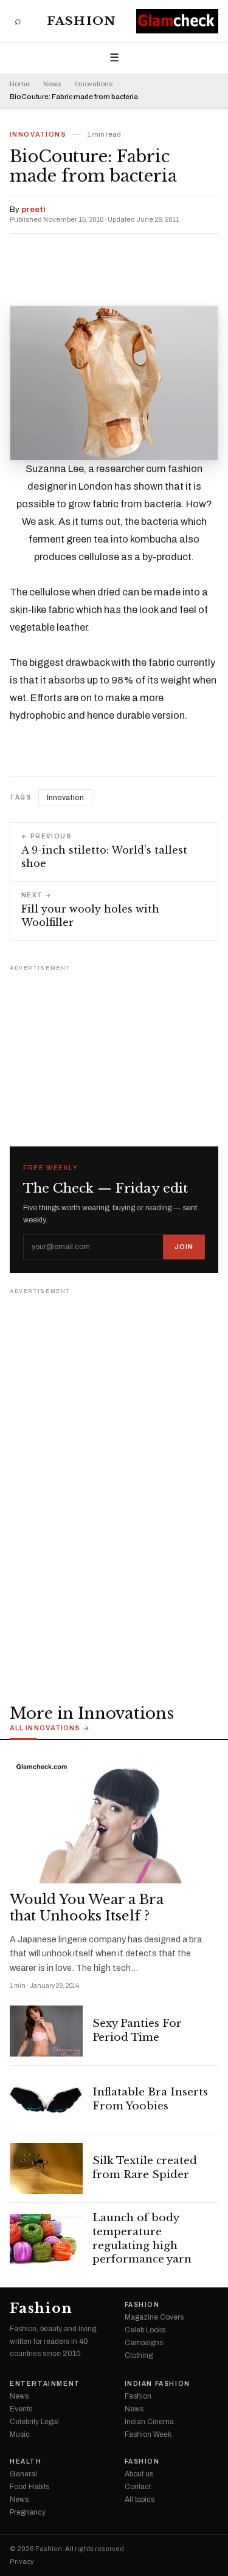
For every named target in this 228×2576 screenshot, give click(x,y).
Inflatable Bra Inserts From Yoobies (150, 2099)
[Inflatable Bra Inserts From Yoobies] (46, 2100)
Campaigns (144, 2343)
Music (20, 2434)
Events (21, 2409)
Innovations (93, 84)
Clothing (139, 2355)
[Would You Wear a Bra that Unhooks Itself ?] (114, 1818)
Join (184, 1247)
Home (20, 84)
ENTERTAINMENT (45, 2384)
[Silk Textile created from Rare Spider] (46, 2168)
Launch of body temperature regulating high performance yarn (142, 2239)
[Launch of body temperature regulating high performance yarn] (46, 2239)
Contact (138, 2487)
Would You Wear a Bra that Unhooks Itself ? (87, 1908)
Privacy (22, 2562)
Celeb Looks (145, 2330)
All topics (140, 2499)
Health (26, 2462)
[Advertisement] (114, 1050)
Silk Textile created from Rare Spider (145, 2168)
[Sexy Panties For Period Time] (46, 2031)
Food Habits (29, 2487)
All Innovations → (50, 1728)
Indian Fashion (157, 2384)
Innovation (65, 798)
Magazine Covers (154, 2317)
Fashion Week (148, 2434)
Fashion (81, 21)
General (23, 2474)
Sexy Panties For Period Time (137, 2030)
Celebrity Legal (34, 2422)
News (52, 84)
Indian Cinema (149, 2422)
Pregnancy (28, 2512)
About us (139, 2474)
